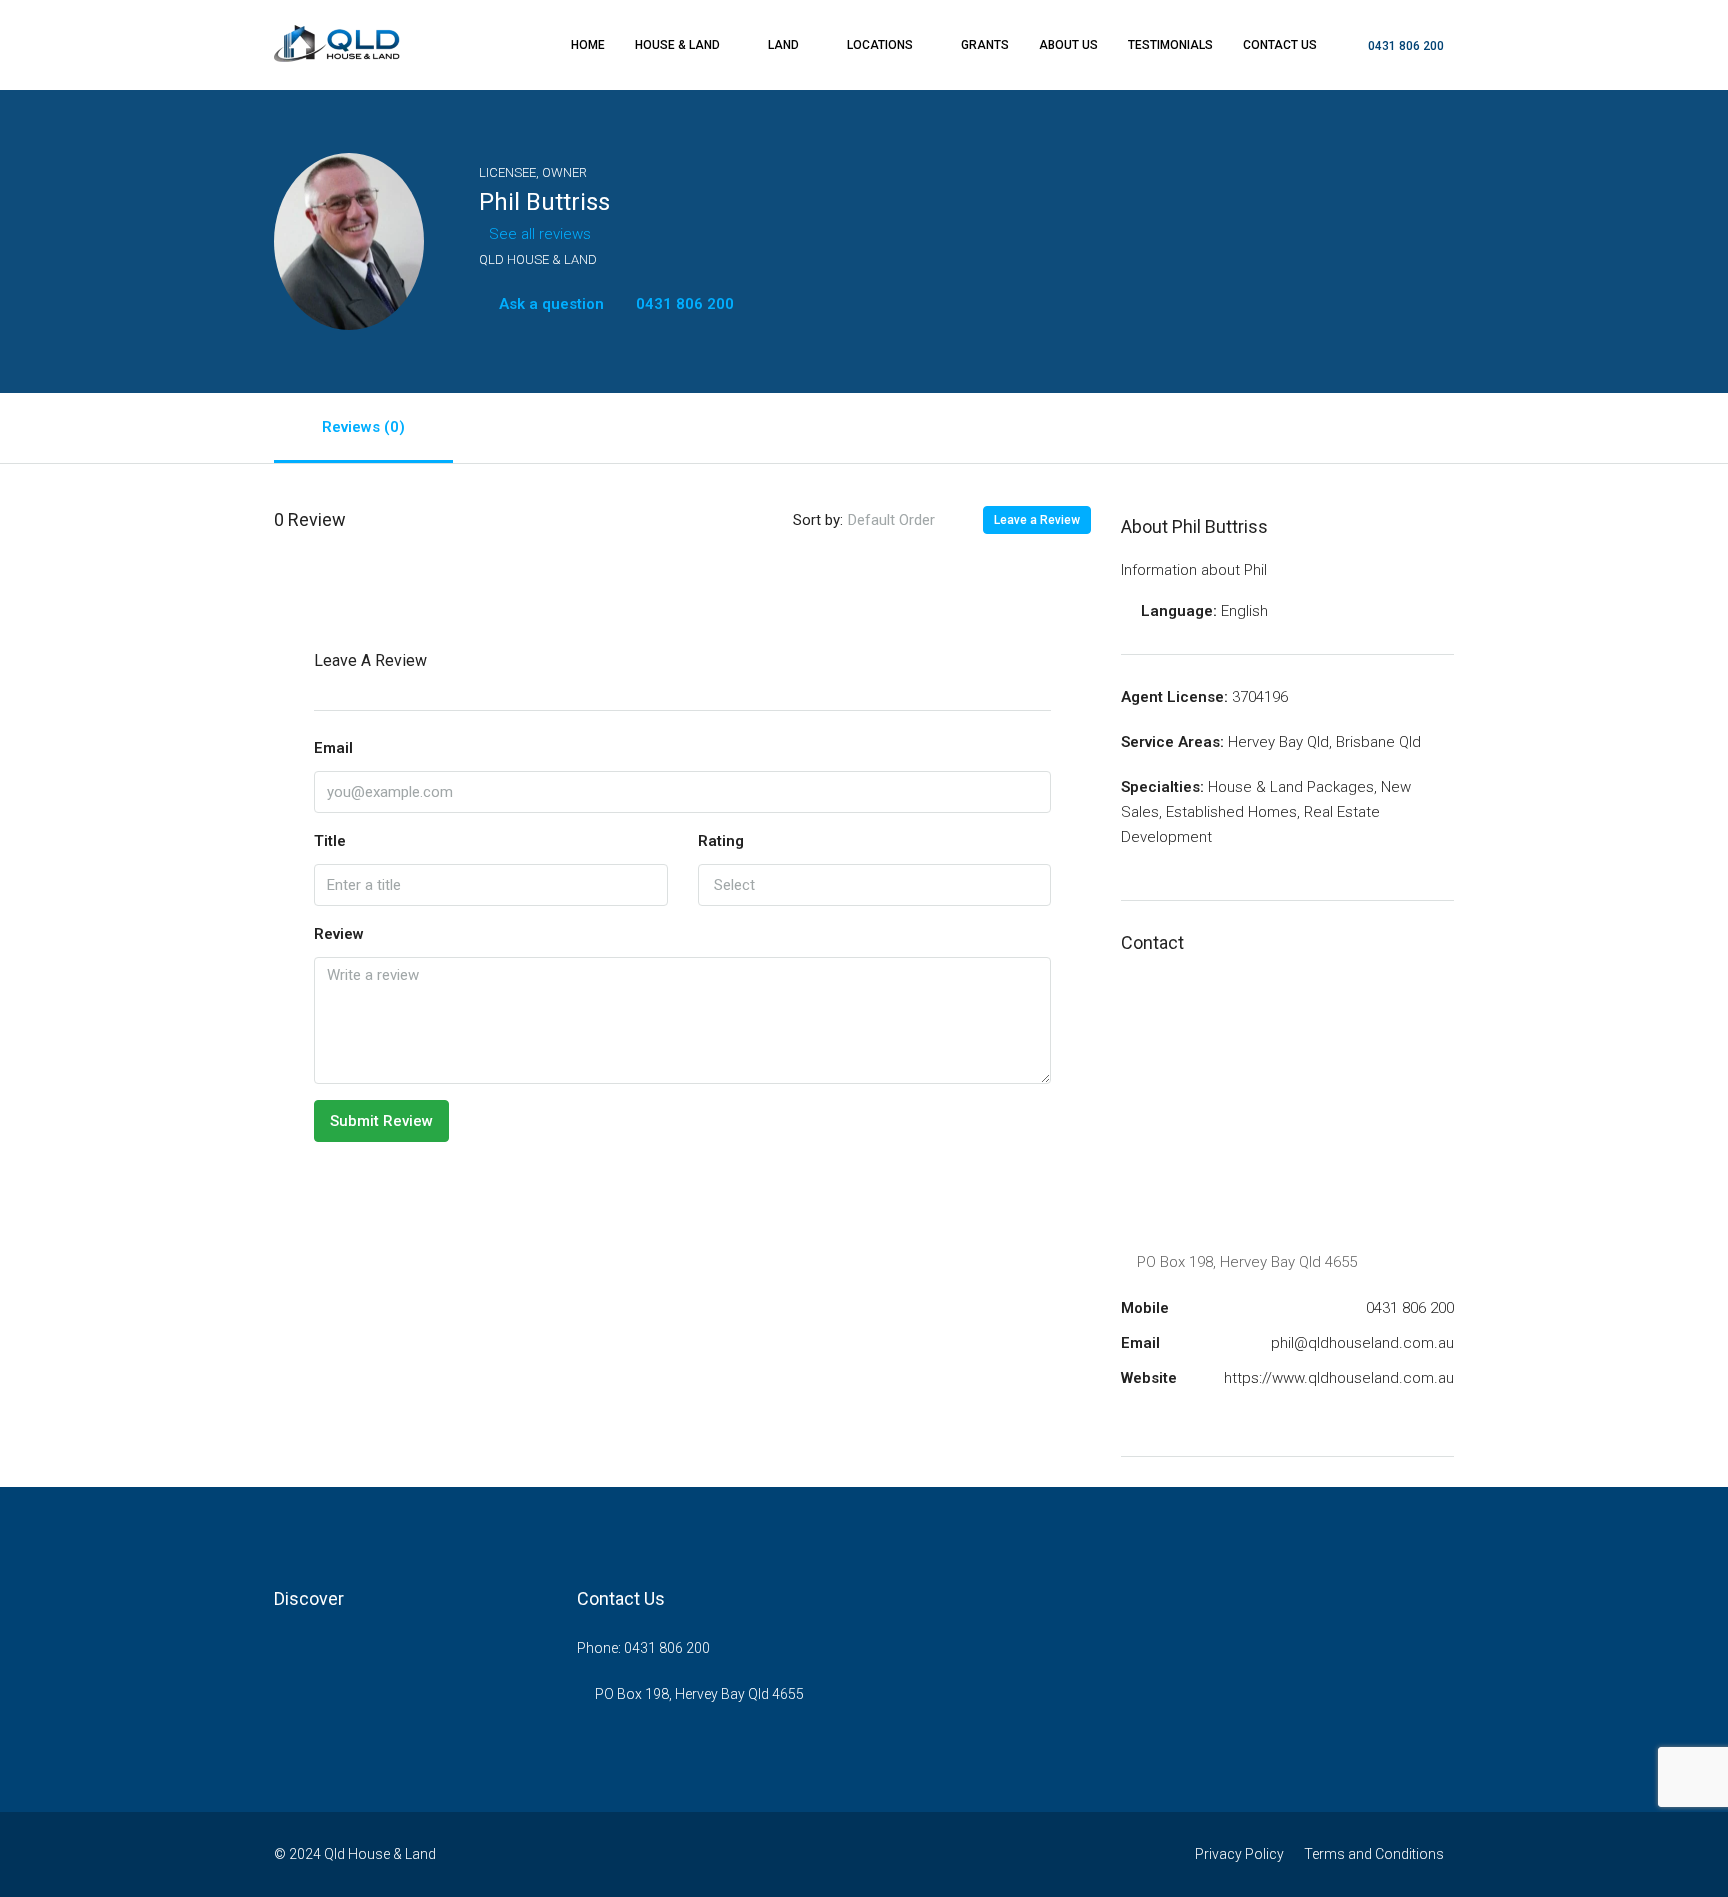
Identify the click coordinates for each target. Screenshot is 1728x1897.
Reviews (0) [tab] (363, 427)
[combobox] (908, 520)
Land (783, 45)
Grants (985, 45)
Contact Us (1280, 45)
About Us (1068, 45)
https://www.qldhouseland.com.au (1339, 1378)
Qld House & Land (538, 259)
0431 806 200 (1404, 46)
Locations (880, 45)
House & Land (677, 45)
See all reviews (540, 234)
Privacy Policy (1239, 1854)
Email (333, 748)
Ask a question (549, 304)
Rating (721, 841)
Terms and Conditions (1374, 1854)
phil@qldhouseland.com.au (1362, 1343)
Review (339, 934)
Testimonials (1170, 45)
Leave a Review (1037, 520)
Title (330, 841)
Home (588, 45)
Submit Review (381, 1121)
